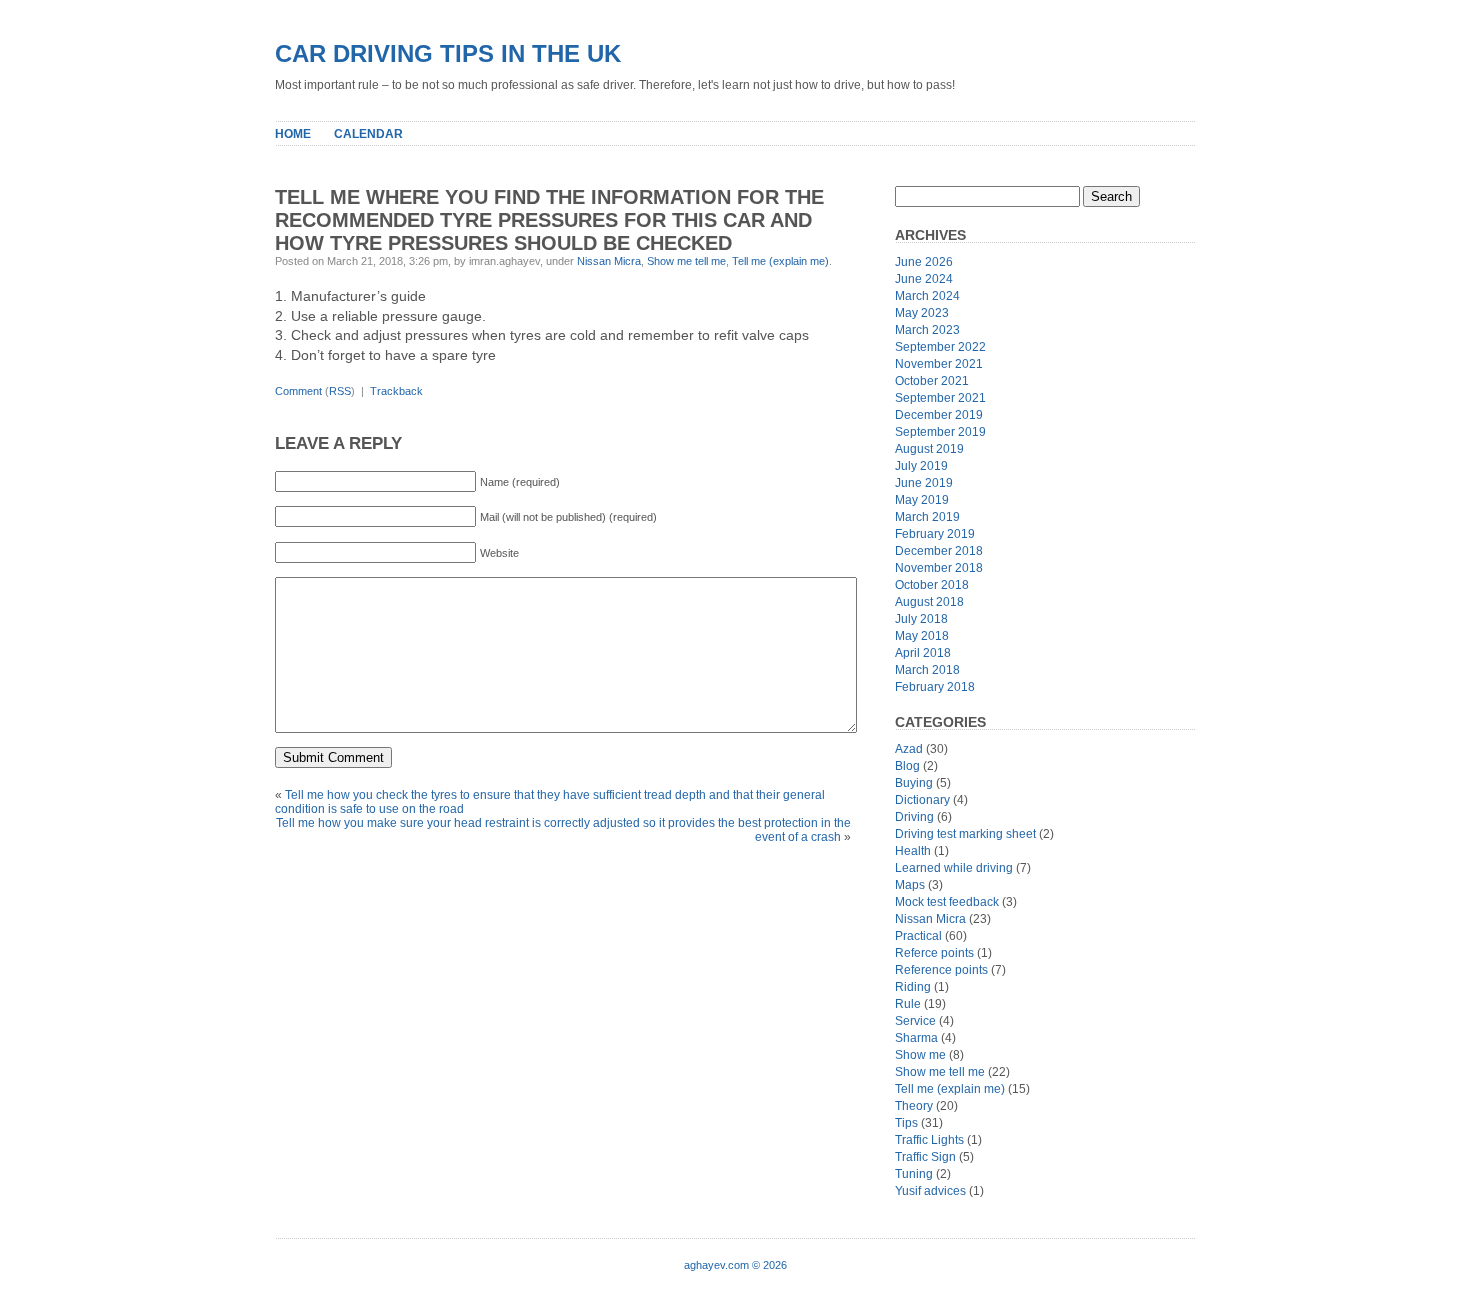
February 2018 (935, 687)
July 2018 (921, 619)
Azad (909, 749)
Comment (298, 391)
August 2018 (929, 602)
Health (913, 851)
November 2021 (939, 364)
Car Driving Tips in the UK (448, 53)
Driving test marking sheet (965, 834)
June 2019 (924, 483)
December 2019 (939, 415)
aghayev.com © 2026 (735, 1265)
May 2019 (922, 500)
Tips (906, 1123)
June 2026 (924, 262)
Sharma (916, 1038)
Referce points (934, 953)
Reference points (941, 970)
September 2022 (940, 347)
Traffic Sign (925, 1157)
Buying (914, 783)
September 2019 (940, 432)
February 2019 (935, 534)
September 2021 (940, 398)
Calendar (368, 134)
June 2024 (924, 279)
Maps (910, 885)
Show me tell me (686, 261)
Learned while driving (954, 868)
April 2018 (923, 653)
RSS (340, 391)
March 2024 (927, 296)
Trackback (396, 391)
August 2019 (929, 449)
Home (293, 134)
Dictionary (922, 800)
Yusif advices (930, 1191)
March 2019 (927, 517)
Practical (918, 936)
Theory (914, 1106)
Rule (908, 1004)
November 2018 (939, 568)
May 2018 (922, 636)
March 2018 (927, 670)
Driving (914, 817)
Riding (913, 987)
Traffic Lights (929, 1140)
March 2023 (927, 330)
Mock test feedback (947, 902)
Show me (920, 1055)
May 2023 (922, 313)
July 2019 (921, 466)
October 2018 (932, 585)
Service (915, 1021)
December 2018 (939, 551)
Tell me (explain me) (780, 261)
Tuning (914, 1174)
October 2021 (932, 381)
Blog (907, 766)
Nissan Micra (609, 261)
